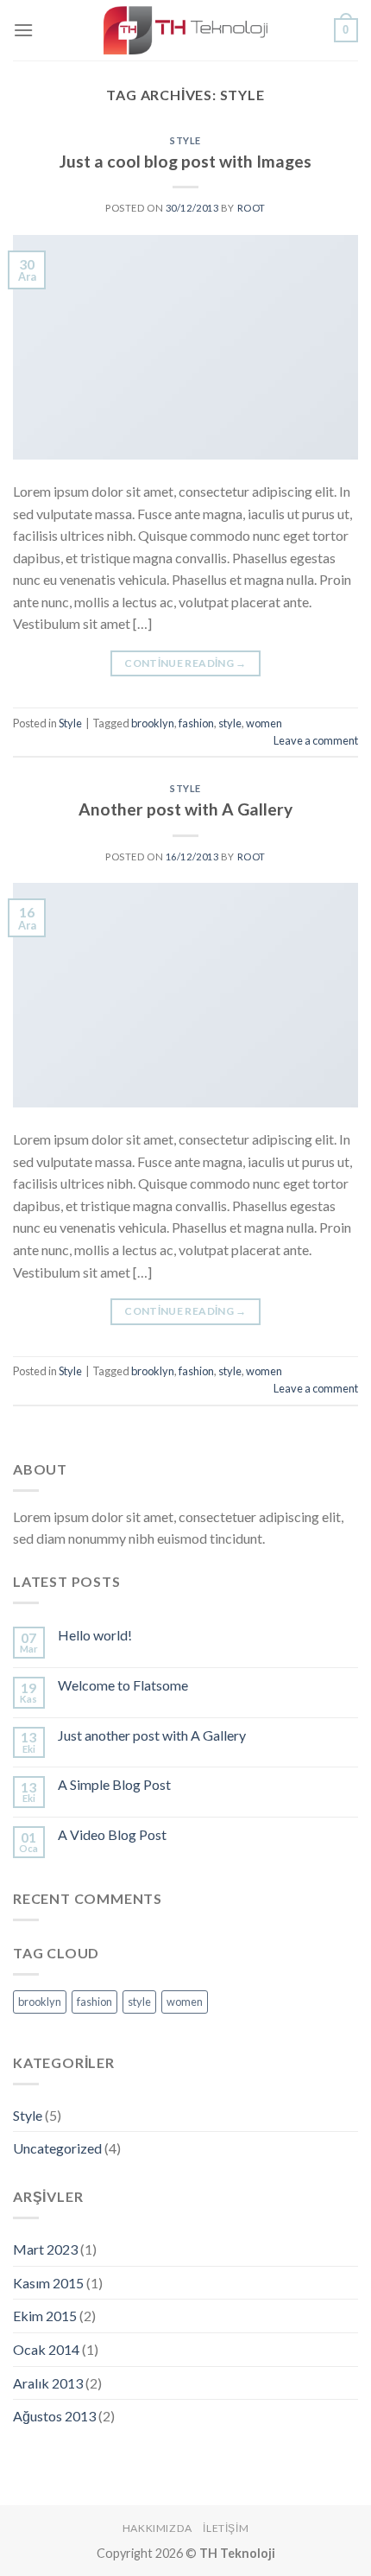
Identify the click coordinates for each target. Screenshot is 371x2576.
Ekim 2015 (45, 2316)
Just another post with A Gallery (152, 1735)
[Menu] (23, 30)
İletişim (226, 2528)
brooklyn (153, 723)
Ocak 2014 (46, 2349)
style (230, 723)
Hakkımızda (157, 2528)
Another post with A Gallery (185, 809)
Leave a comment (316, 740)
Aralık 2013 (48, 2383)
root (252, 208)
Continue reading (185, 663)
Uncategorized (57, 2148)
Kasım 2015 (48, 2283)
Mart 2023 (45, 2249)
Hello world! (95, 1635)
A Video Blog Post (112, 1834)
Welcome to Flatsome (123, 1685)
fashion (196, 723)
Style (185, 140)
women (264, 723)
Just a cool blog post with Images (185, 161)
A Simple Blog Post (114, 1784)
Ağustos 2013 (54, 2416)
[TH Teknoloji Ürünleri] (185, 30)
